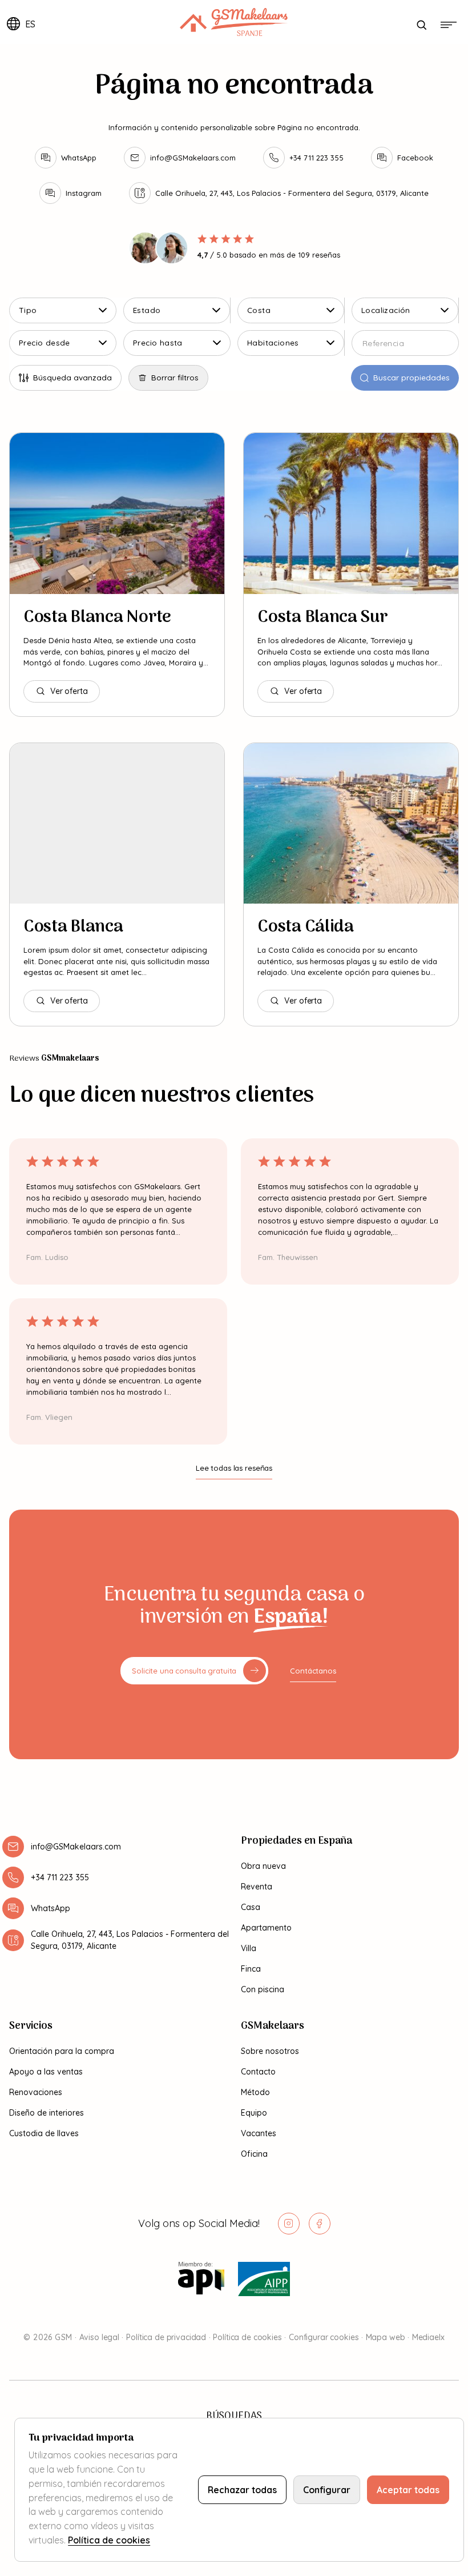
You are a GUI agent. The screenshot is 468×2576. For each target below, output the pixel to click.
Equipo (254, 2113)
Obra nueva (263, 1866)
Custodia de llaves (44, 2133)
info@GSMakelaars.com (76, 1847)
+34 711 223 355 (60, 1877)
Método (255, 2092)
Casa (251, 1907)
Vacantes (259, 2133)
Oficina (254, 2154)
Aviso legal (99, 2337)
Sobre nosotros (270, 2051)
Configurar (327, 2490)
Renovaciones (36, 2092)
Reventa (257, 1887)
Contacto (258, 2072)
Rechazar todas (242, 2490)
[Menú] (449, 25)
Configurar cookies (324, 2337)
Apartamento (266, 1928)
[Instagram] (289, 2224)
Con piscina (263, 1989)
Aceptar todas (408, 2490)
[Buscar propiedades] (421, 25)
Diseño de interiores (47, 2113)
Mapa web (386, 2337)
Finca (251, 1969)
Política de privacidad (166, 2337)
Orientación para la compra (62, 2051)
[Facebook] (320, 2224)
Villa (249, 1948)
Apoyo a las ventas (46, 2072)
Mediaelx (428, 2337)
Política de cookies (247, 2337)
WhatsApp (51, 1908)
